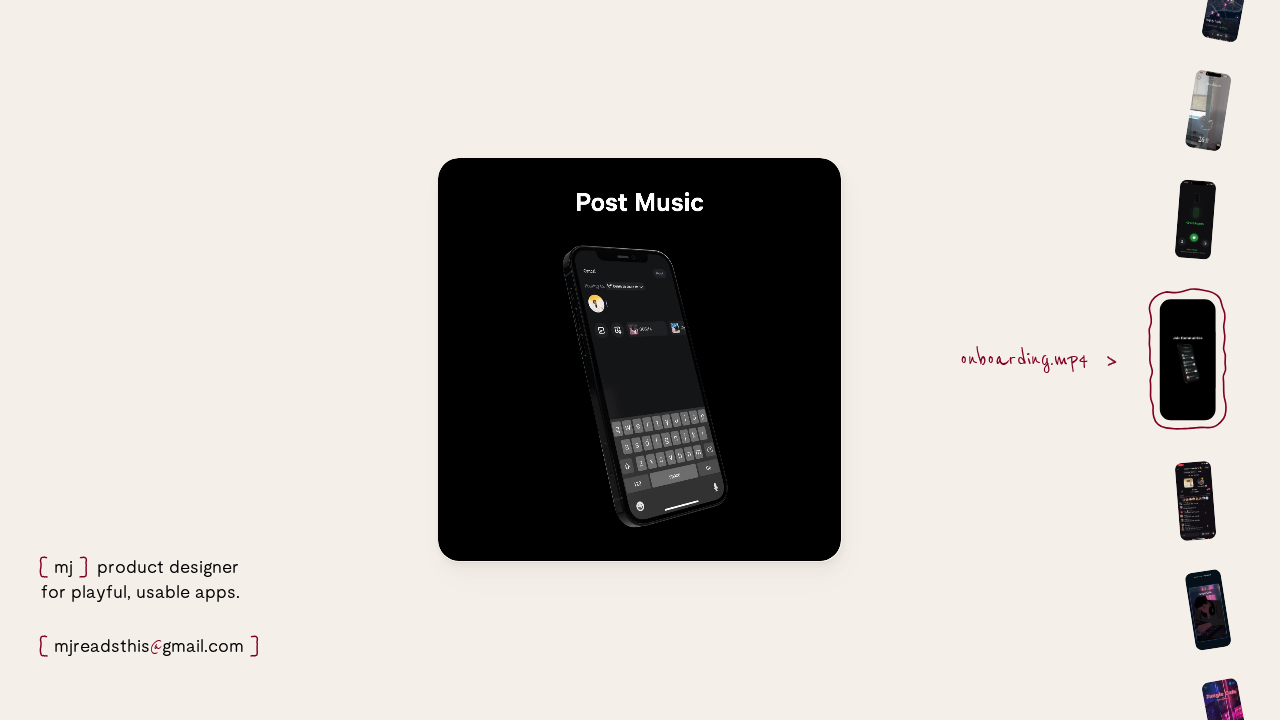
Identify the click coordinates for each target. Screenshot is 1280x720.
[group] (1216, 142)
